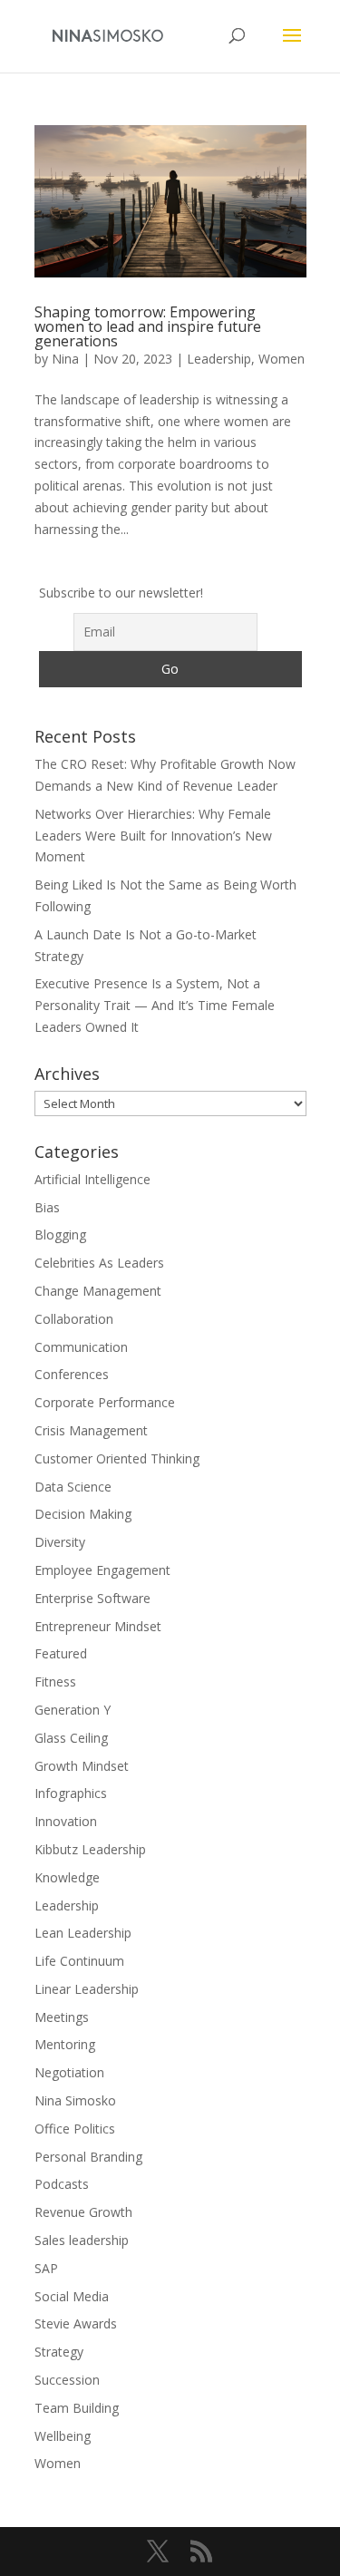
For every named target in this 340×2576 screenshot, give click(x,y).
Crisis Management (91, 1430)
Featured (61, 1653)
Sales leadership (82, 2240)
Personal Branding (88, 2157)
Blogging (60, 1235)
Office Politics (75, 2129)
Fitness (55, 1682)
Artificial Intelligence (92, 1179)
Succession (67, 2380)
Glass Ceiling (71, 1738)
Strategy (59, 2352)
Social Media (72, 2296)
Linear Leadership (87, 1989)
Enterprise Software (92, 1598)
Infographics (71, 1793)
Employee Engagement (102, 1570)
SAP (46, 2268)
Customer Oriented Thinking (117, 1458)
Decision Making (83, 1514)
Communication (81, 1347)
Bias (47, 1207)
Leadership (219, 359)
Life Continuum (79, 1961)
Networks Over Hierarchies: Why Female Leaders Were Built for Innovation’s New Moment (153, 836)
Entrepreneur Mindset (98, 1626)
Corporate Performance (105, 1402)
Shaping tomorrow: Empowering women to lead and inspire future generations (148, 326)
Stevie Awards (76, 2323)
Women (282, 359)
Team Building (77, 2408)
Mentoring (65, 2044)
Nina (65, 359)
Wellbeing (63, 2436)
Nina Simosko (75, 2100)
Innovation (66, 1821)
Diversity (60, 1542)
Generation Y (73, 1710)
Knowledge (67, 1877)
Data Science (73, 1487)
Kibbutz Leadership (90, 1849)
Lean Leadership (83, 1933)
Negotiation (69, 2072)
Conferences (72, 1374)
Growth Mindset (82, 1766)
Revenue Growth (83, 2212)
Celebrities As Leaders (99, 1263)
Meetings (62, 2017)
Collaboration (74, 1319)
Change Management (98, 1291)
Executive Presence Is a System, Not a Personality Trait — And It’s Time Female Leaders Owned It (155, 1005)
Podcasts (62, 2184)
